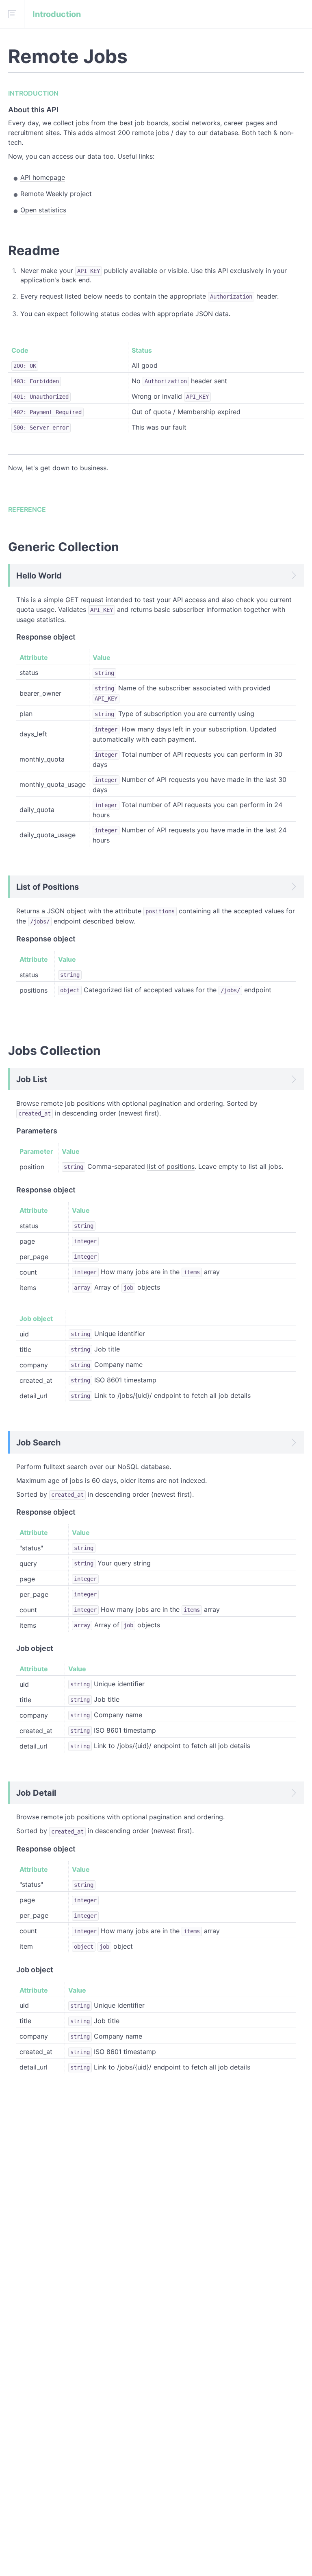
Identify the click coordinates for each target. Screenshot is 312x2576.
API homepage (43, 177)
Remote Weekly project (56, 194)
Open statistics (43, 210)
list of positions (171, 1166)
